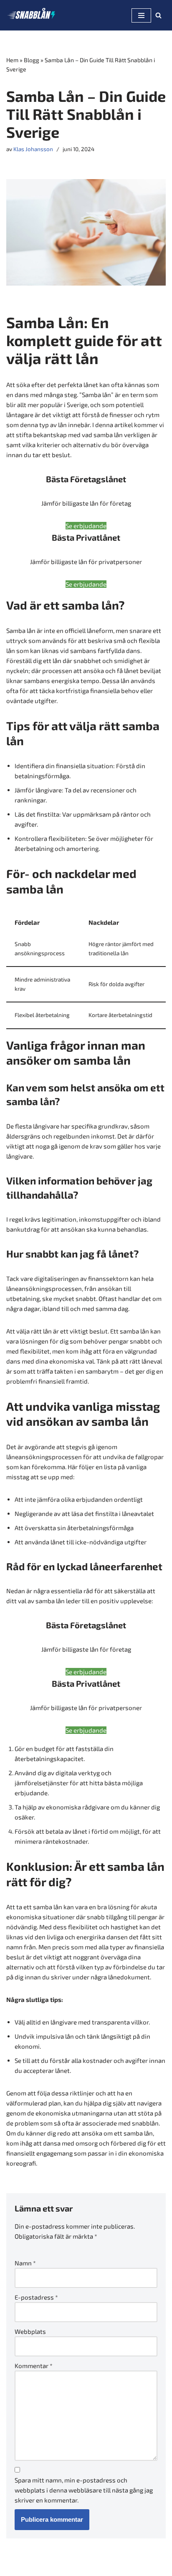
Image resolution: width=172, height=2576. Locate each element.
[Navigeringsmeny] (141, 15)
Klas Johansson (33, 149)
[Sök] (158, 15)
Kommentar (34, 2366)
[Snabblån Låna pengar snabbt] (31, 15)
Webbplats (30, 2331)
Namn (25, 2263)
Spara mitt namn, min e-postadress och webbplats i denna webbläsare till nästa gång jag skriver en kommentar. (84, 2490)
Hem (12, 60)
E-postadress (36, 2297)
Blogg (32, 60)
